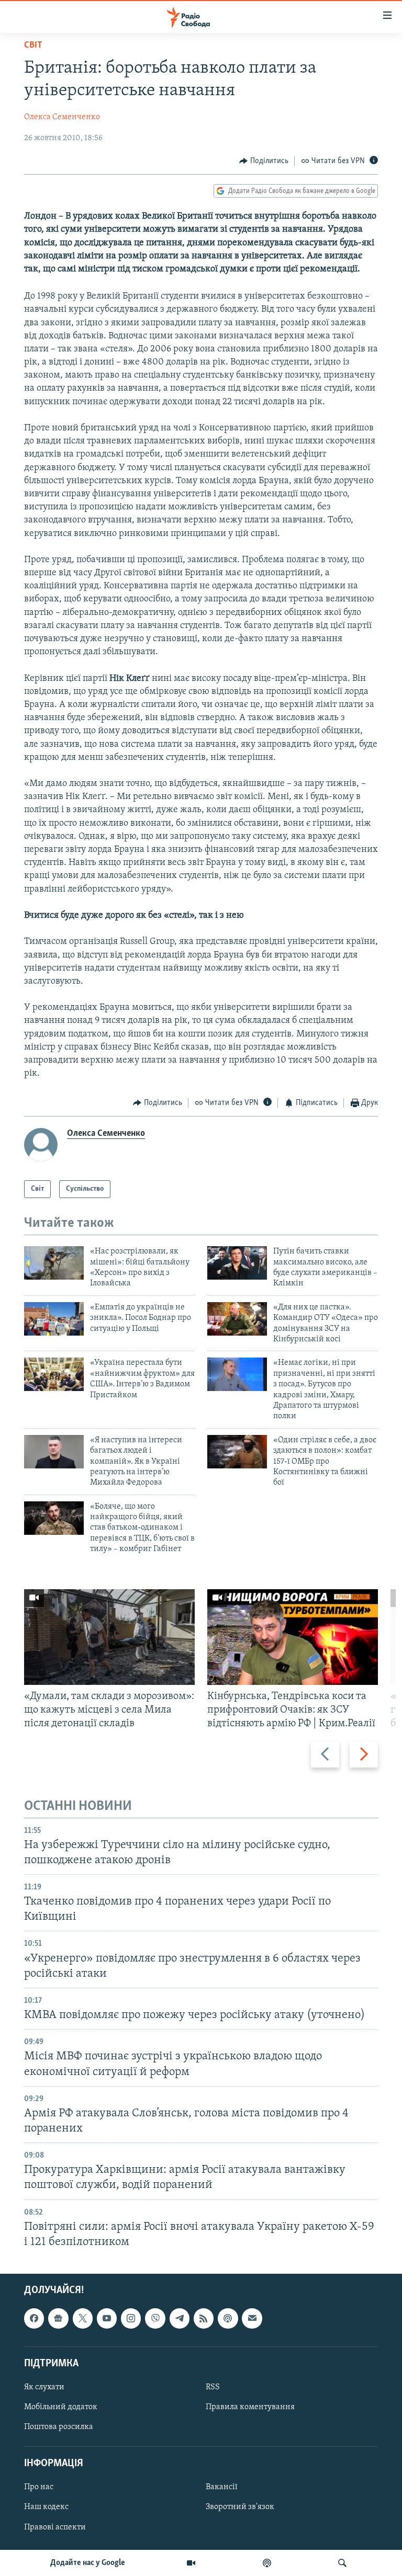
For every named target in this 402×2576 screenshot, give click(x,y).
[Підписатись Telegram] (180, 2318)
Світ (33, 45)
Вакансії (222, 2487)
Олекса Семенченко (62, 117)
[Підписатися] (252, 2318)
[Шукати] (342, 2563)
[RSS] (204, 2318)
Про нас (39, 2487)
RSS (213, 2387)
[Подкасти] (267, 2563)
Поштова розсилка (59, 2427)
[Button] (264, 161)
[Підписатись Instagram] (131, 2318)
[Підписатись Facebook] (34, 2318)
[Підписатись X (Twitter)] (83, 2318)
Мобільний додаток (61, 2407)
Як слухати (44, 2387)
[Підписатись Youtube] (107, 2318)
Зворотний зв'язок (240, 2507)
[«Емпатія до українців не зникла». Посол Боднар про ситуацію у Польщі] (54, 1319)
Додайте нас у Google (88, 2563)
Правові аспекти (55, 2527)
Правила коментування (250, 2407)
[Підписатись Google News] (58, 2318)
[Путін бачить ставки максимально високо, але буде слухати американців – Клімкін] (237, 1263)
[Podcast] (228, 2318)
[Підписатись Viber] (155, 2318)
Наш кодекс (46, 2507)
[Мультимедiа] (191, 2563)
